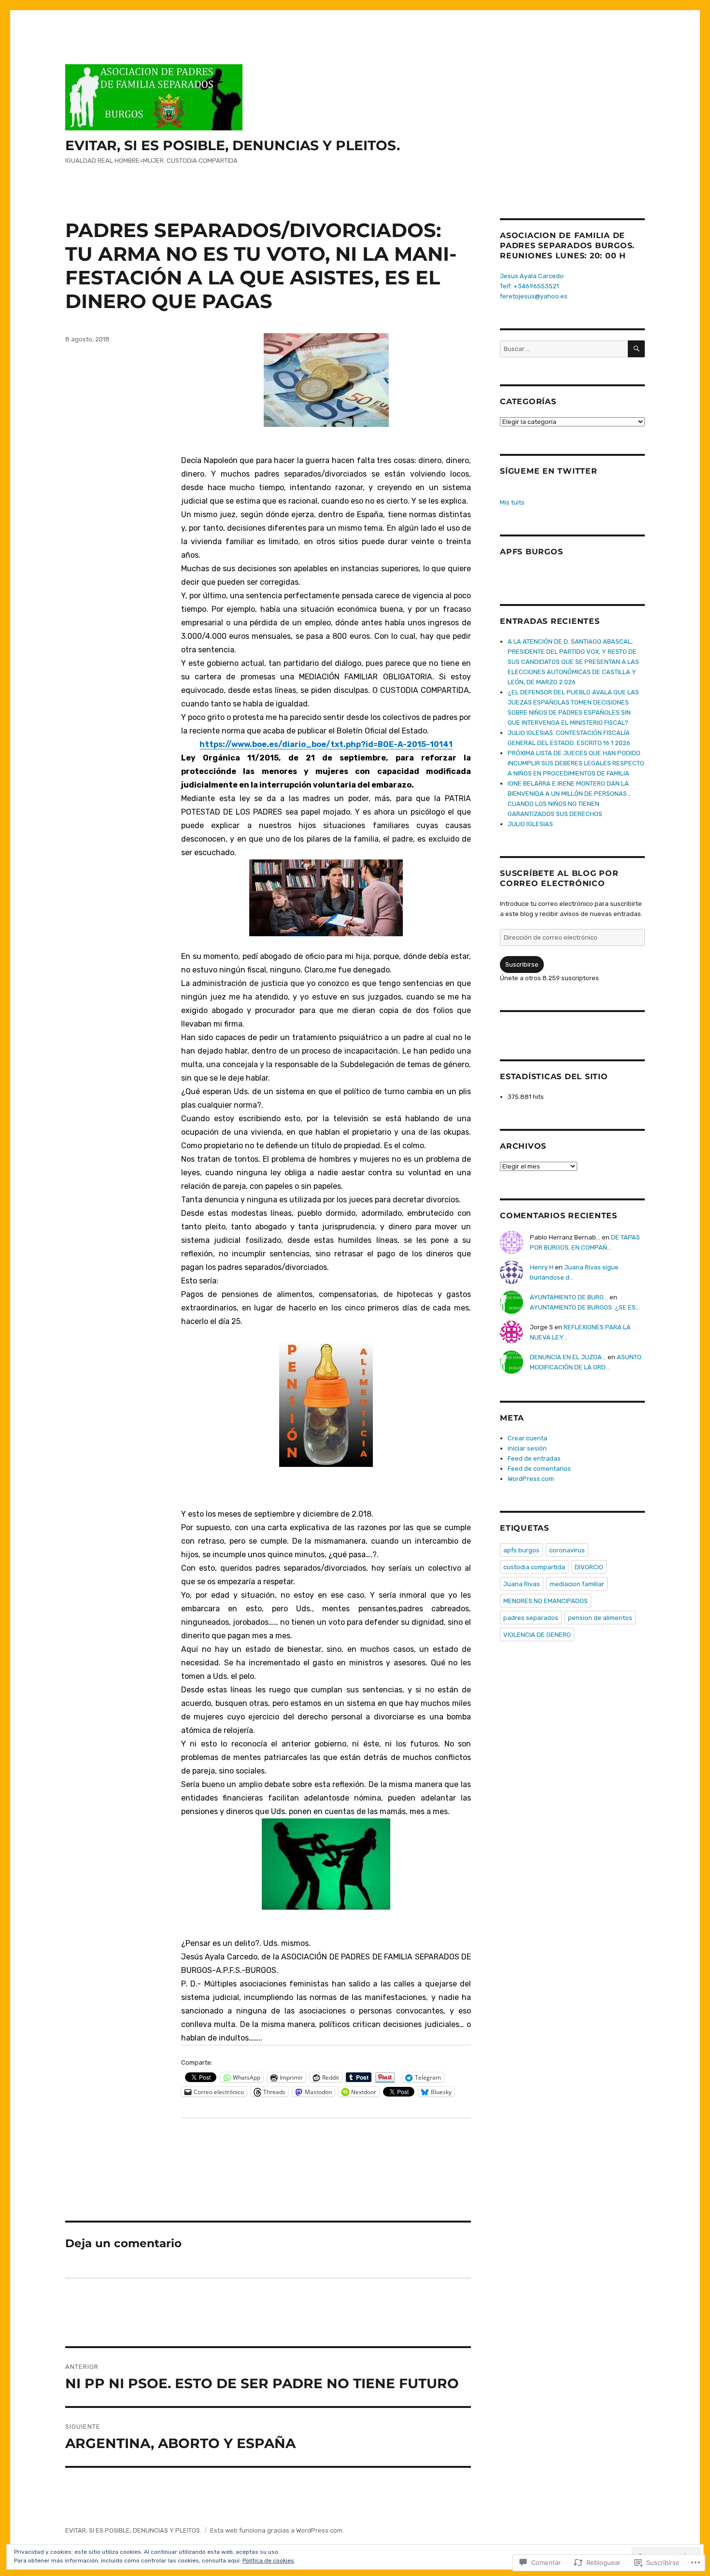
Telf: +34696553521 (529, 286)
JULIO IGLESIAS (530, 824)
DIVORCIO (589, 1567)
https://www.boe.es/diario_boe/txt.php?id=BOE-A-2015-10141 (326, 744)
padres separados (531, 1618)
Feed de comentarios (539, 1469)
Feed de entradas (534, 1458)
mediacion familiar (577, 1584)
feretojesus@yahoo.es (534, 296)
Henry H (542, 1267)
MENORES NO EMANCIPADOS (546, 1601)
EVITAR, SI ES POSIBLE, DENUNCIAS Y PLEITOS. (233, 145)
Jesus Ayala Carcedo (532, 276)
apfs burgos (521, 1550)
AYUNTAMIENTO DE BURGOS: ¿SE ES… (585, 1307)
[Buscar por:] (564, 349)
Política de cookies (268, 2561)
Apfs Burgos (531, 552)
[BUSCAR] (636, 349)
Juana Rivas (522, 1584)
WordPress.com (531, 1479)
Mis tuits (512, 502)
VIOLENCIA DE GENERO (537, 1635)
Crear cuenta (527, 1438)
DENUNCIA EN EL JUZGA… (568, 1357)
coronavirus (567, 1550)
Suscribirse (522, 964)
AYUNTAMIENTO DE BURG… (569, 1297)
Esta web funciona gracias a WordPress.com (276, 2530)
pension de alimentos (600, 1618)
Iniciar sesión (527, 1448)
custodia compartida (534, 1567)
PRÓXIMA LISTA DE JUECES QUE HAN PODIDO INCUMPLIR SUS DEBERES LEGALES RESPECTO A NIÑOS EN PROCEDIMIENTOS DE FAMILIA (576, 763)
